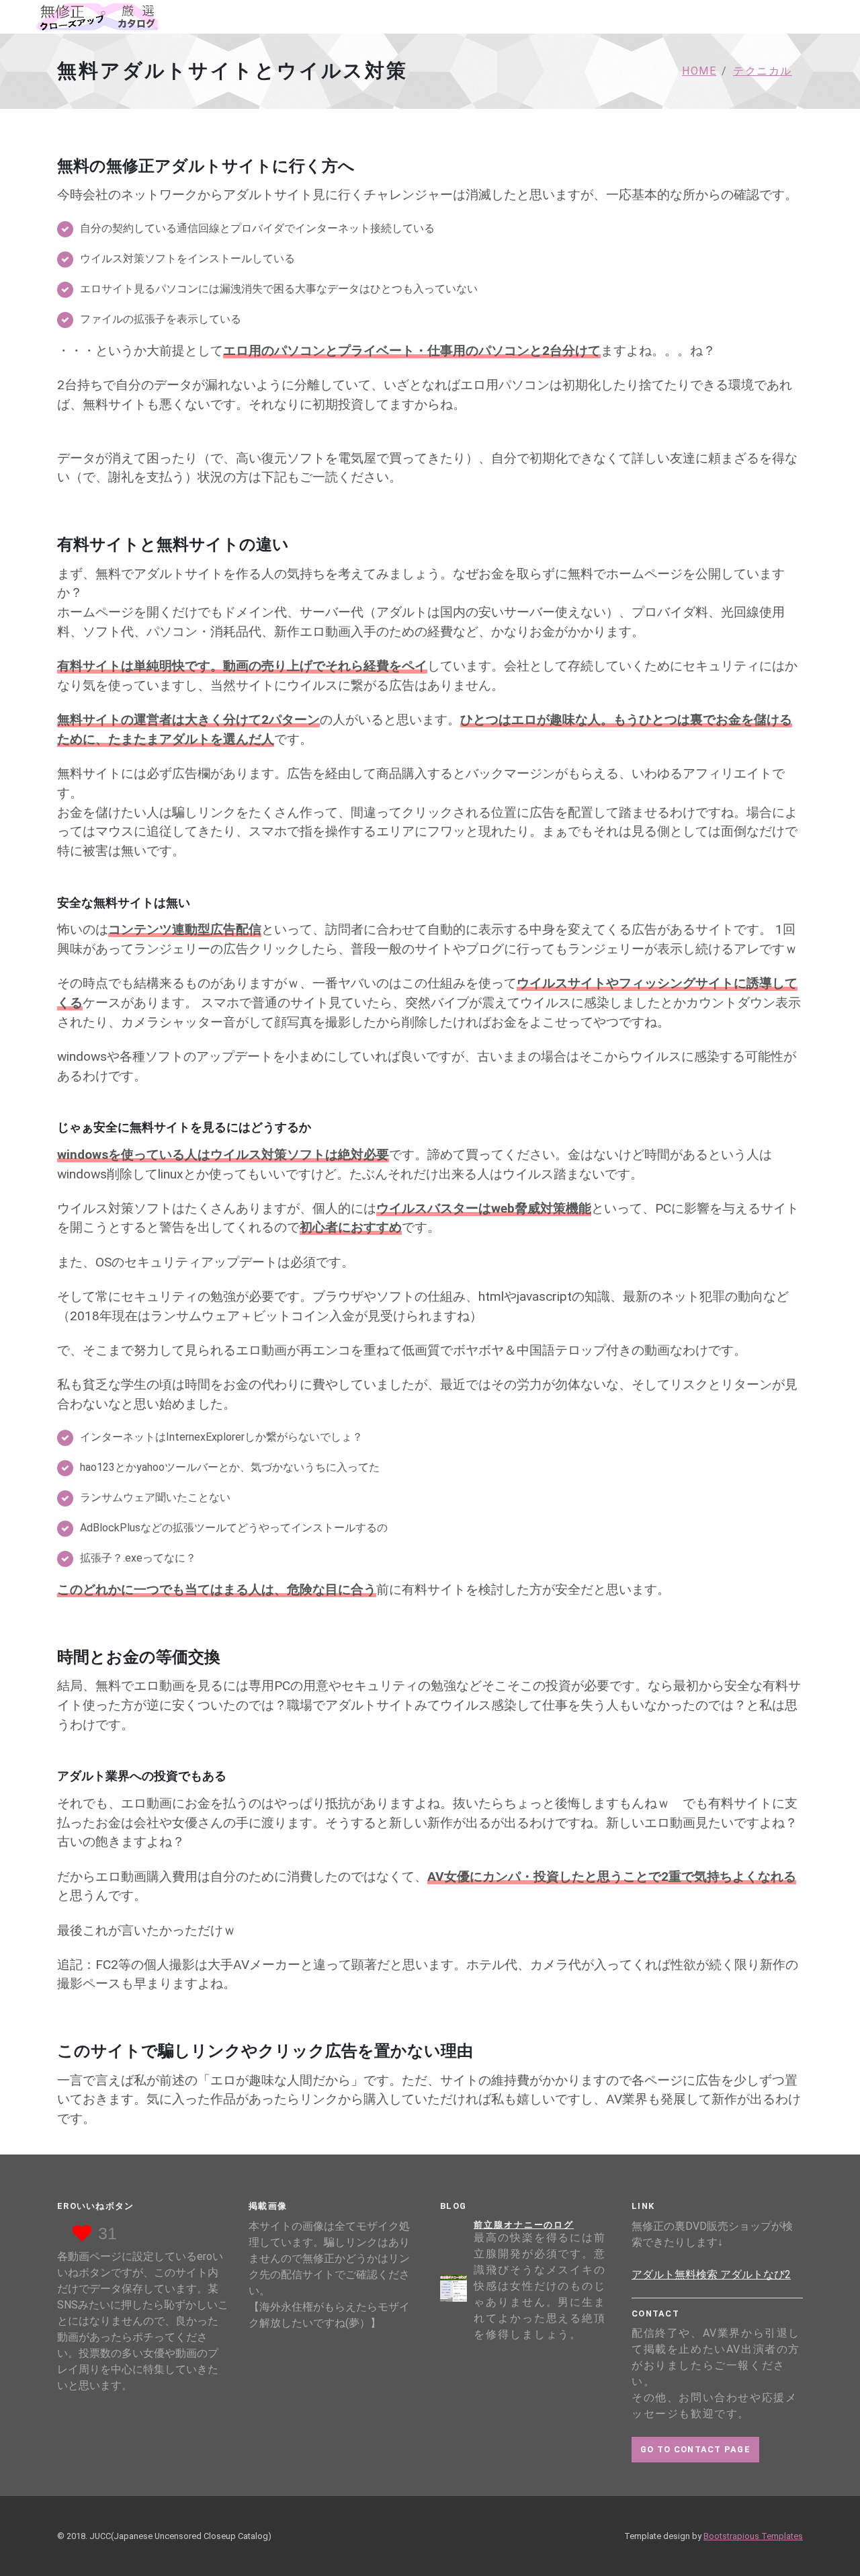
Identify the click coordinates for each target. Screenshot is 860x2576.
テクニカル (763, 71)
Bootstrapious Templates (753, 2536)
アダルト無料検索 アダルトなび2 (711, 2275)
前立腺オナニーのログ (524, 2225)
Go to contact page (695, 2449)
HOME (699, 71)
